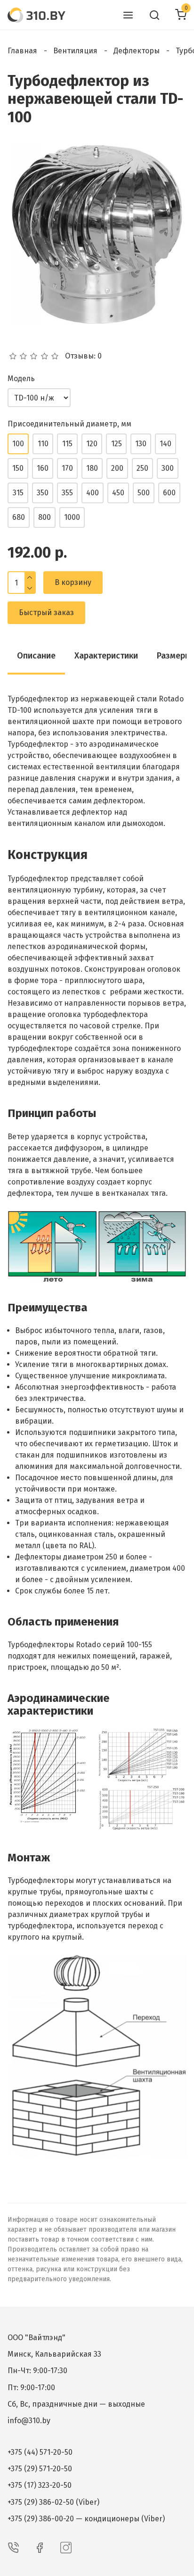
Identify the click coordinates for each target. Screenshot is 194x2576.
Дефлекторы (137, 51)
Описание (36, 656)
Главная (22, 51)
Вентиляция (75, 51)
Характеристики (106, 656)
